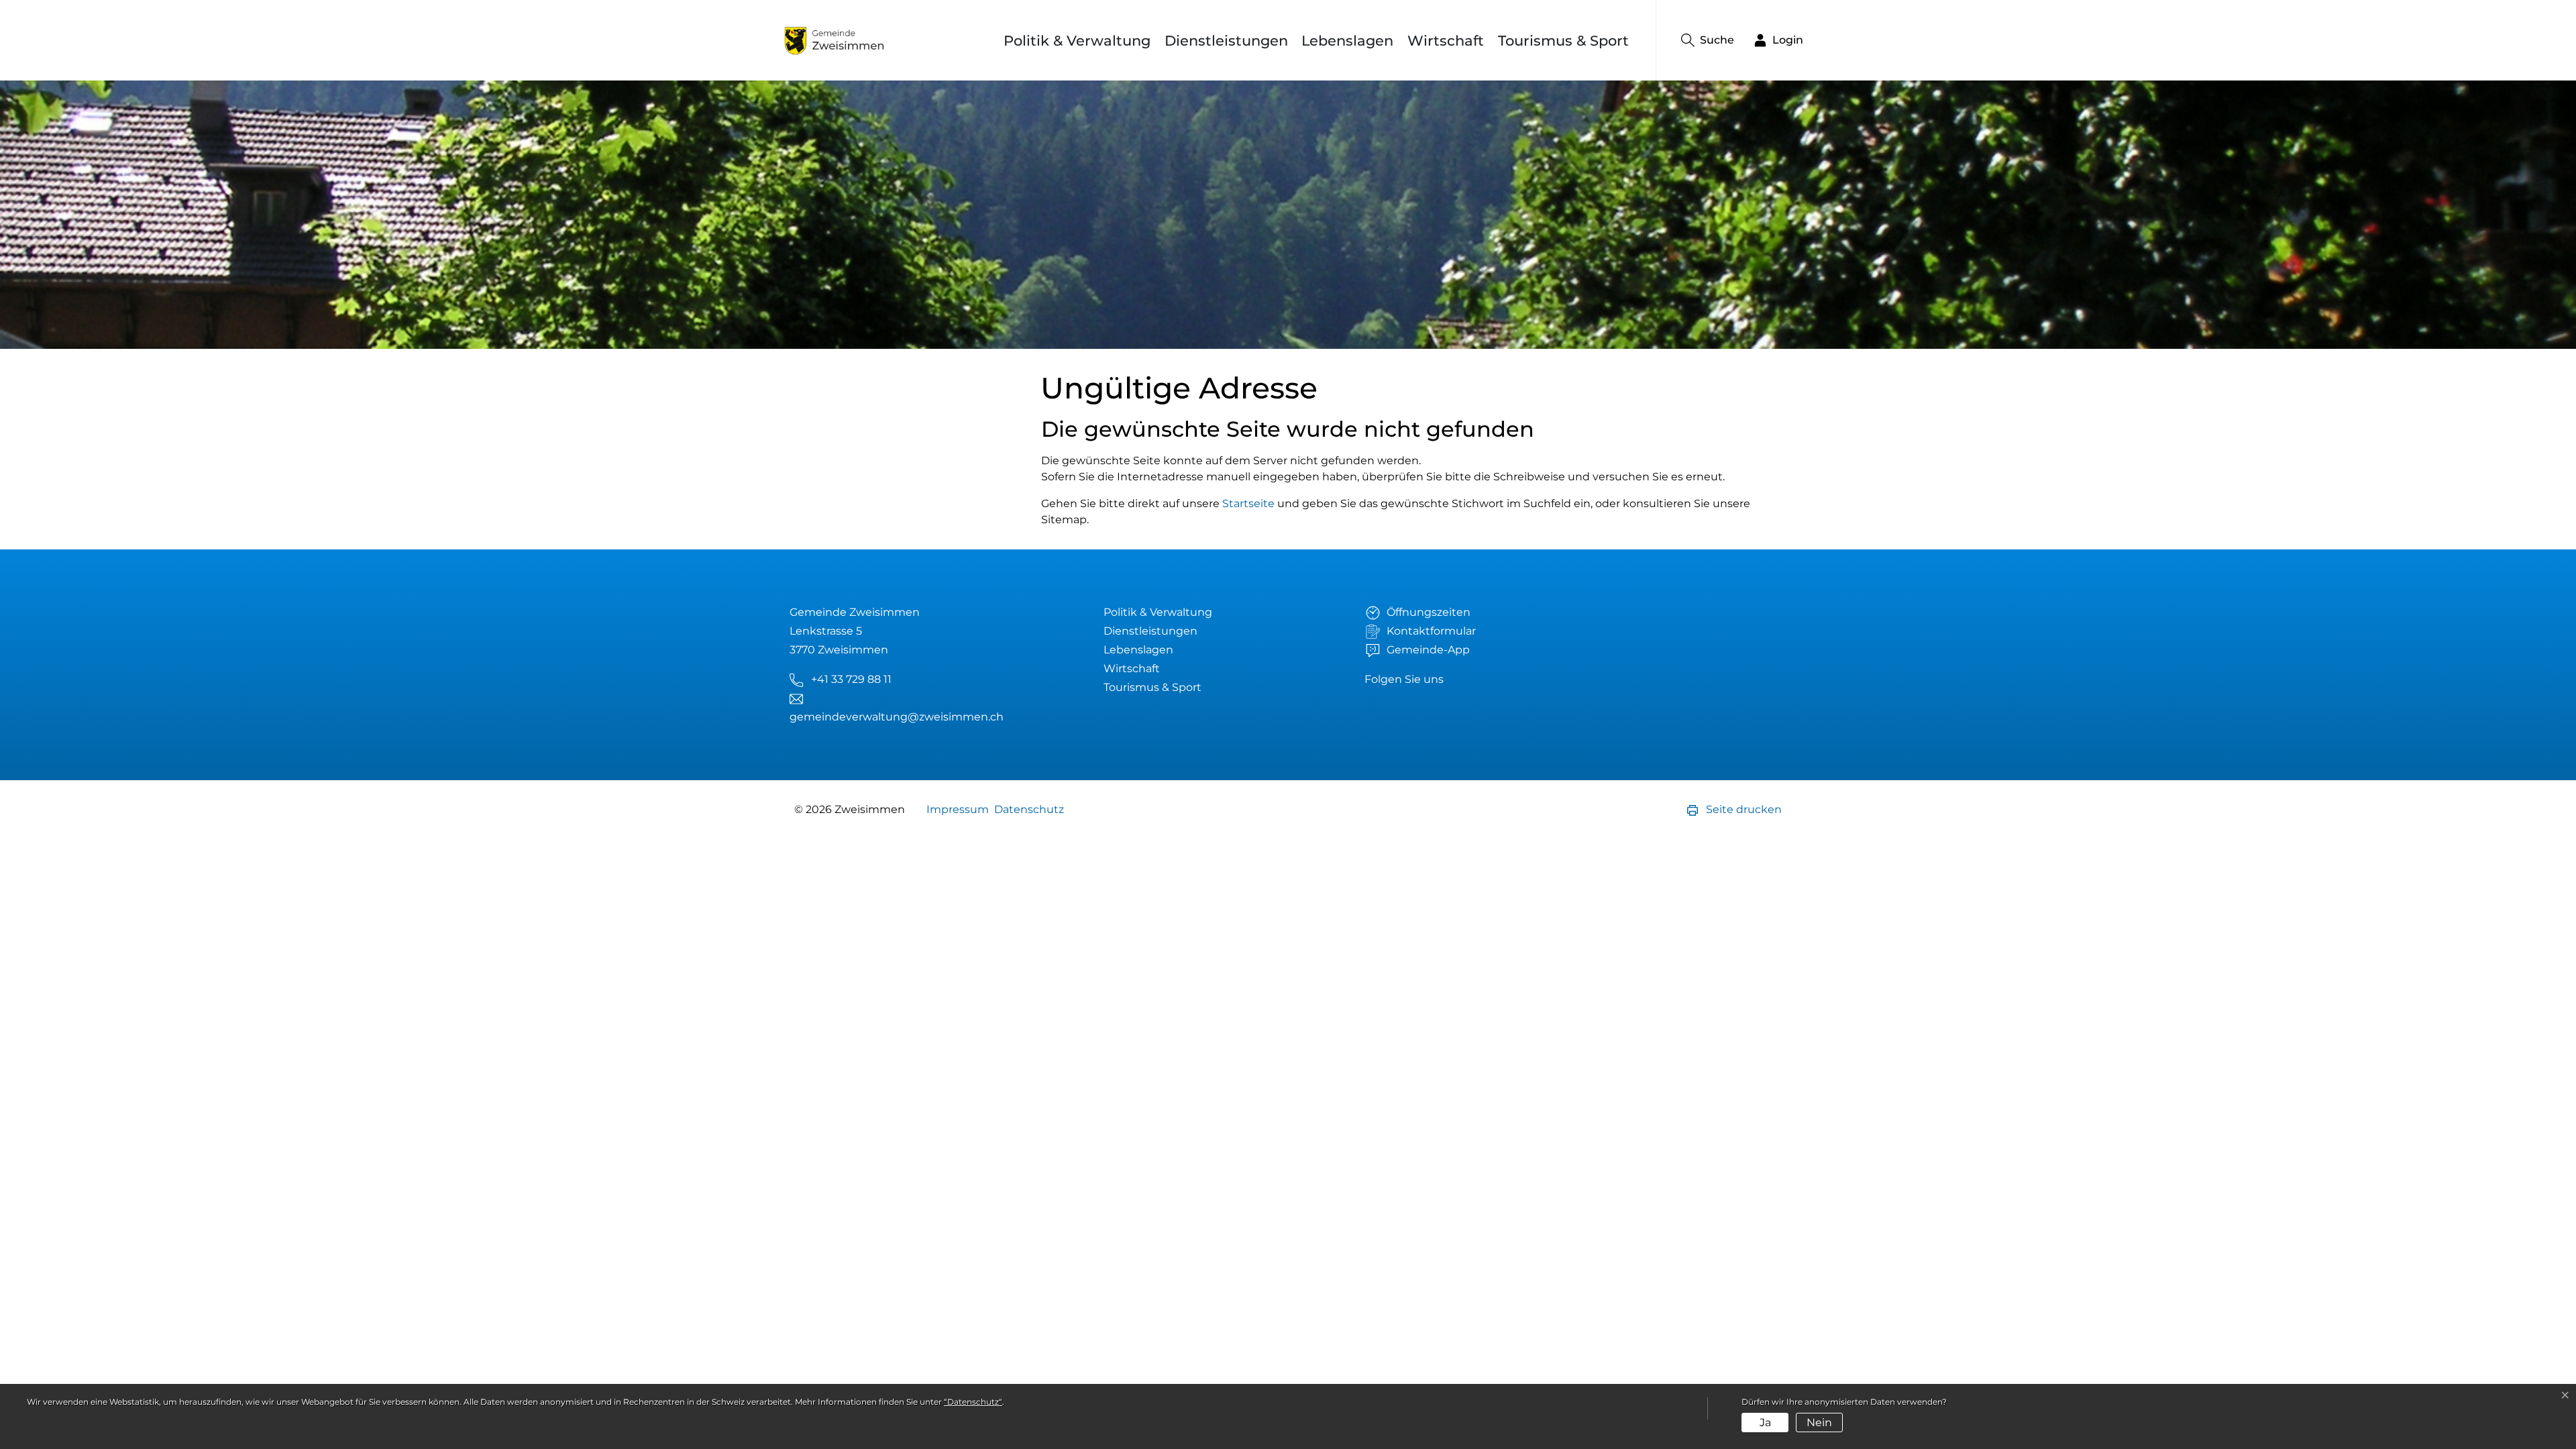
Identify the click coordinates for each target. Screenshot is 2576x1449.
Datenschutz (1029, 809)
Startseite (1248, 503)
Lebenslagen (1347, 41)
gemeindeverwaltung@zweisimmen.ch (897, 717)
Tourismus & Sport (1563, 41)
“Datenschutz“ (973, 1402)
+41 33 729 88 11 (851, 679)
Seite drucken (1742, 809)
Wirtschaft (1446, 41)
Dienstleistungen (1226, 41)
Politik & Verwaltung (1077, 41)
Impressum (958, 809)
